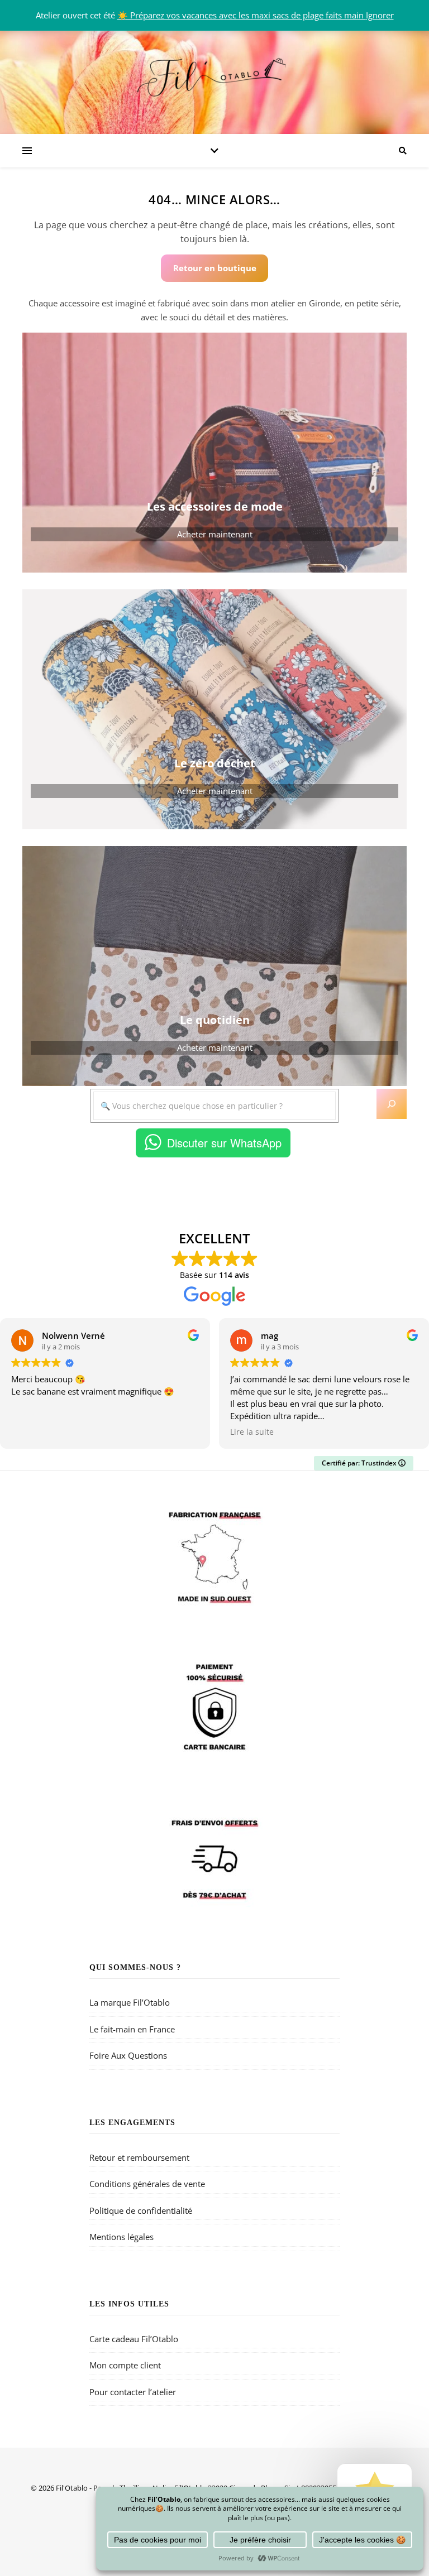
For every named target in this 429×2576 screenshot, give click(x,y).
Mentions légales (121, 2237)
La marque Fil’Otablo (130, 2002)
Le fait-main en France (132, 2029)
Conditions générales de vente (147, 2184)
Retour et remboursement (139, 2157)
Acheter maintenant (215, 534)
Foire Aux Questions (128, 2055)
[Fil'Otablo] (214, 75)
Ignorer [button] (380, 15)
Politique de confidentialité (141, 2210)
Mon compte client (125, 2365)
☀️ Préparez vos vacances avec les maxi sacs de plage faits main (242, 15)
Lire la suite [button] (252, 1432)
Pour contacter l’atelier (133, 2392)
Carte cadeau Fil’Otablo (134, 2339)
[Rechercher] (392, 1104)
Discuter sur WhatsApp (224, 1143)
